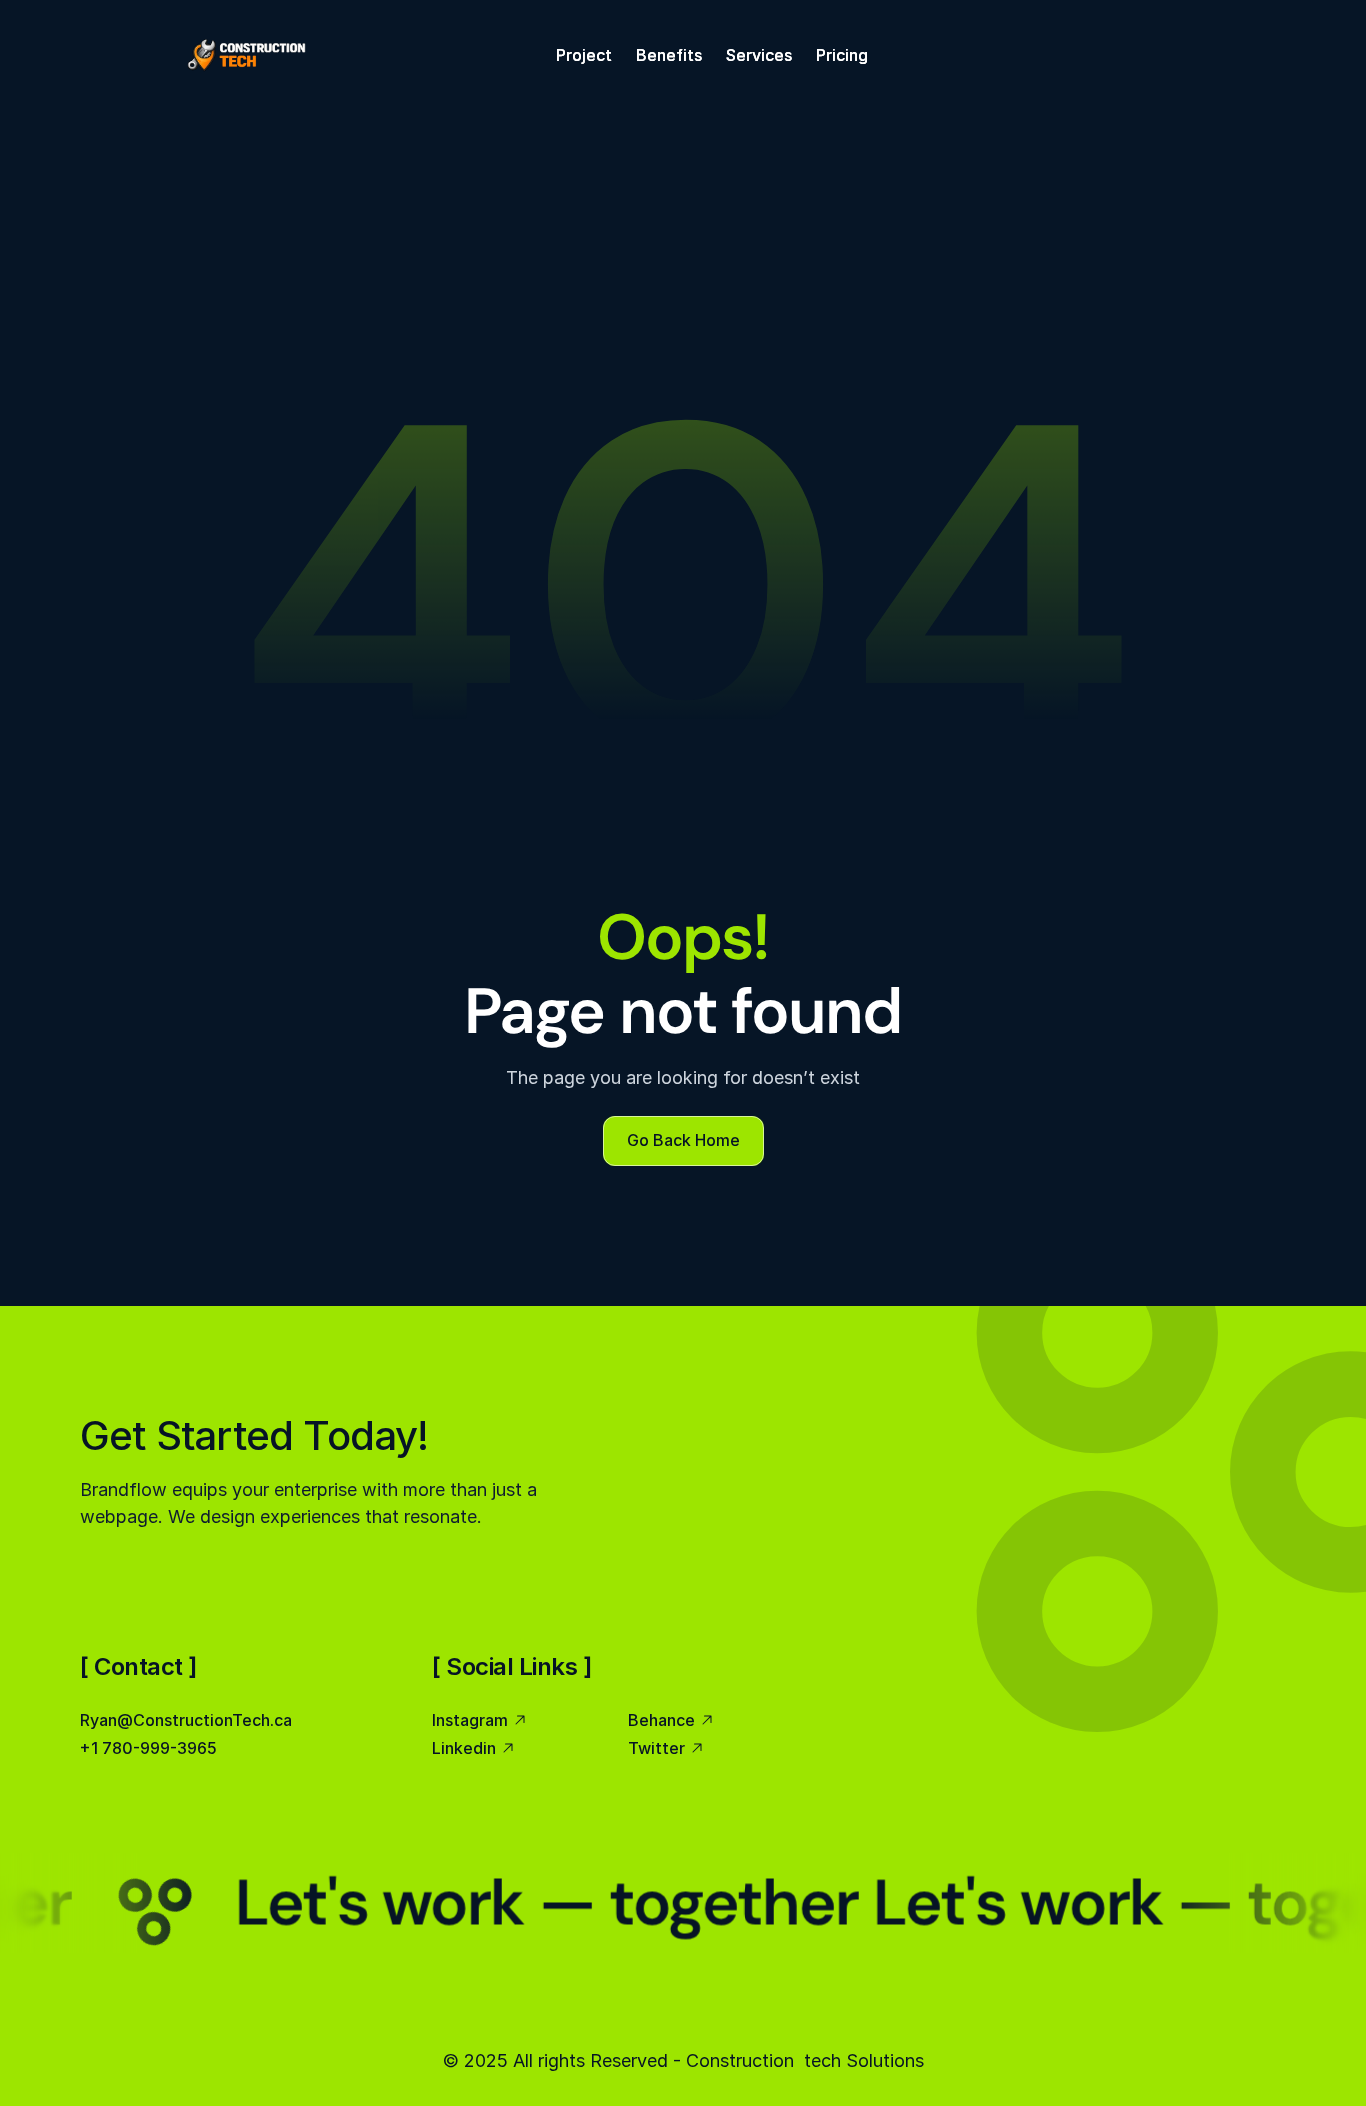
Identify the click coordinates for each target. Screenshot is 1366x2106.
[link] (246, 55)
